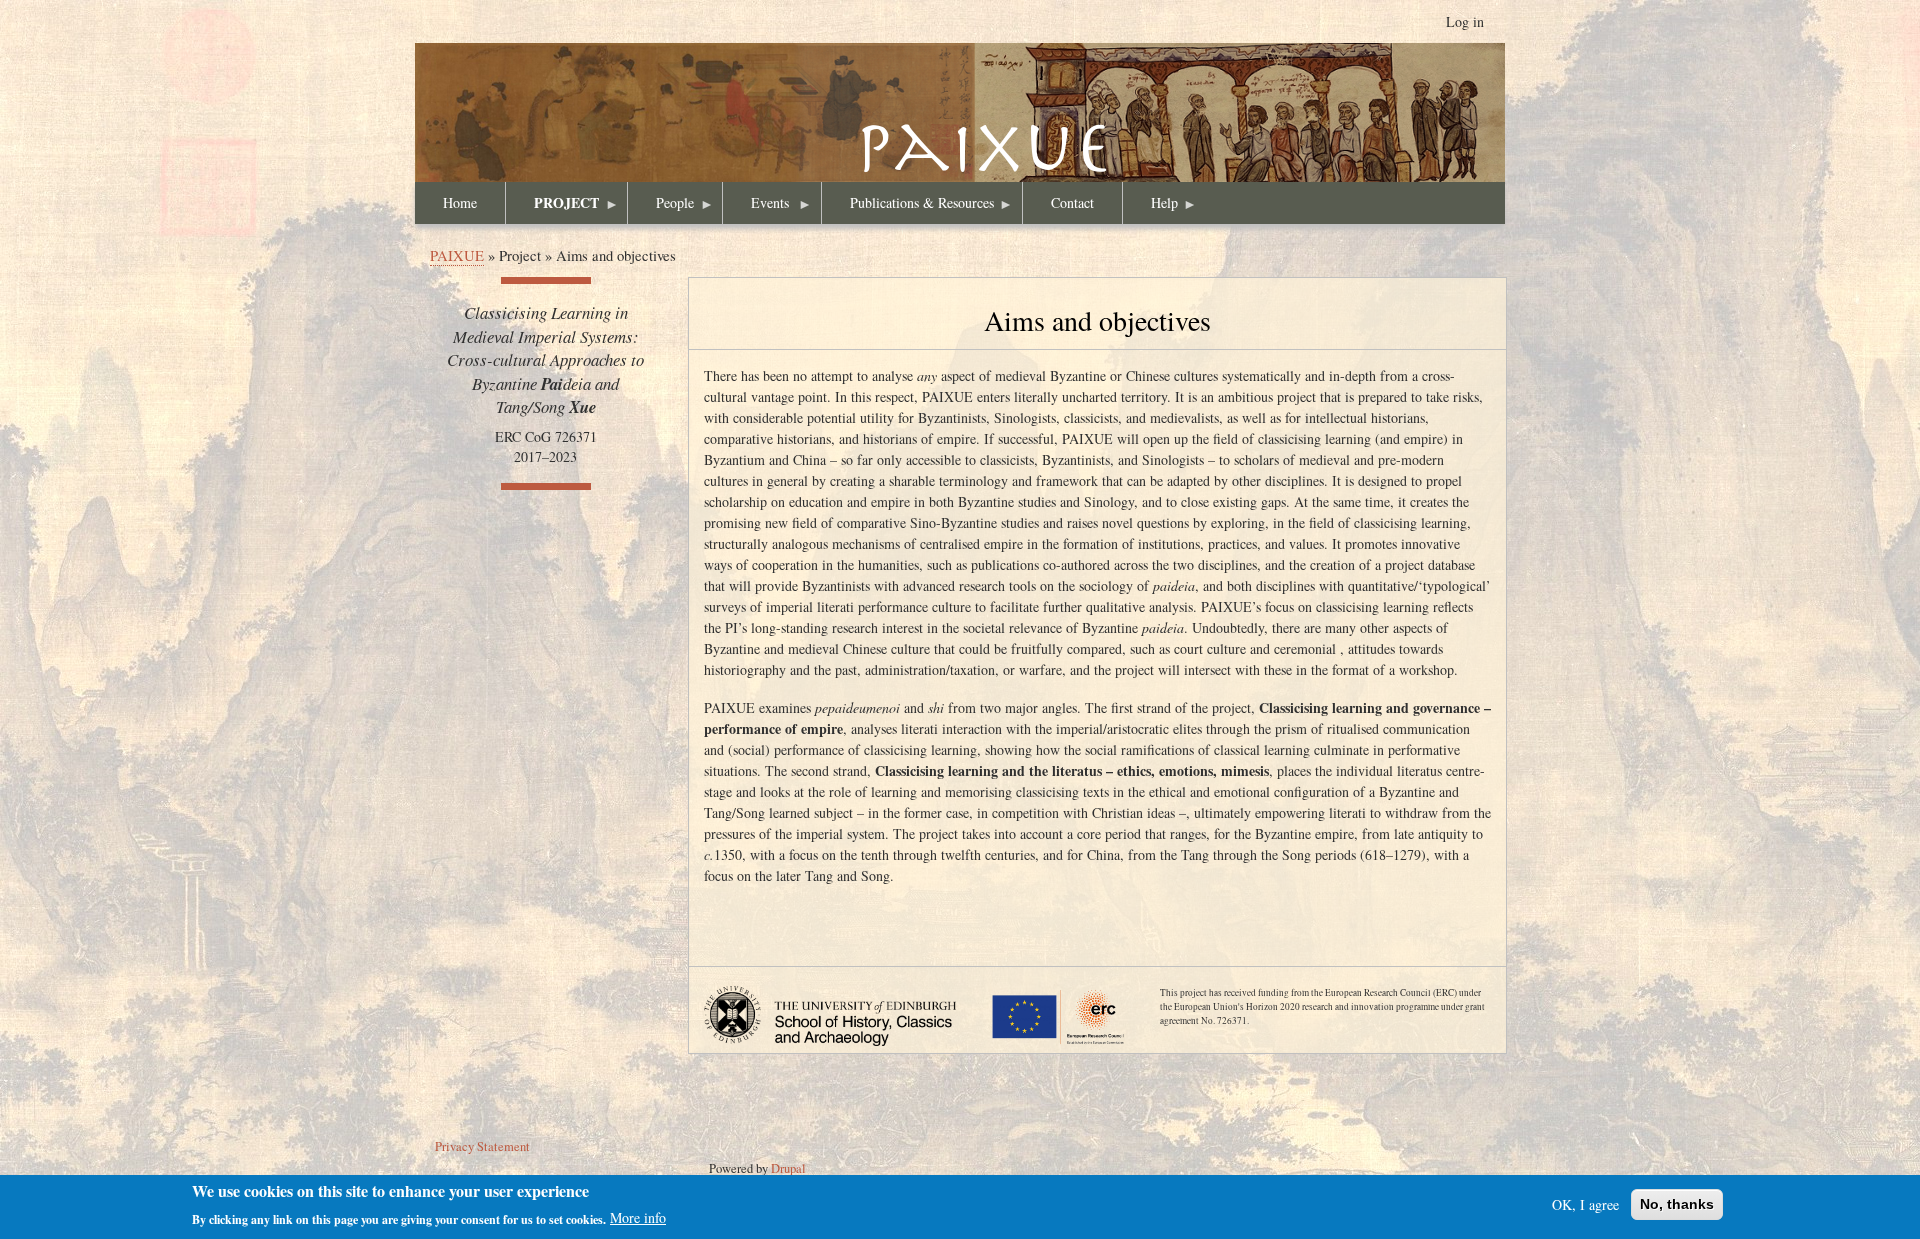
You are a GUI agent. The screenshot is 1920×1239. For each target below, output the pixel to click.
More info (638, 1217)
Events (756, 208)
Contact (1072, 202)
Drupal (788, 1168)
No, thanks (1677, 1204)
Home (460, 202)
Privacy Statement (482, 1146)
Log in (1465, 21)
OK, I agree (1585, 1204)
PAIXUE (960, 133)
